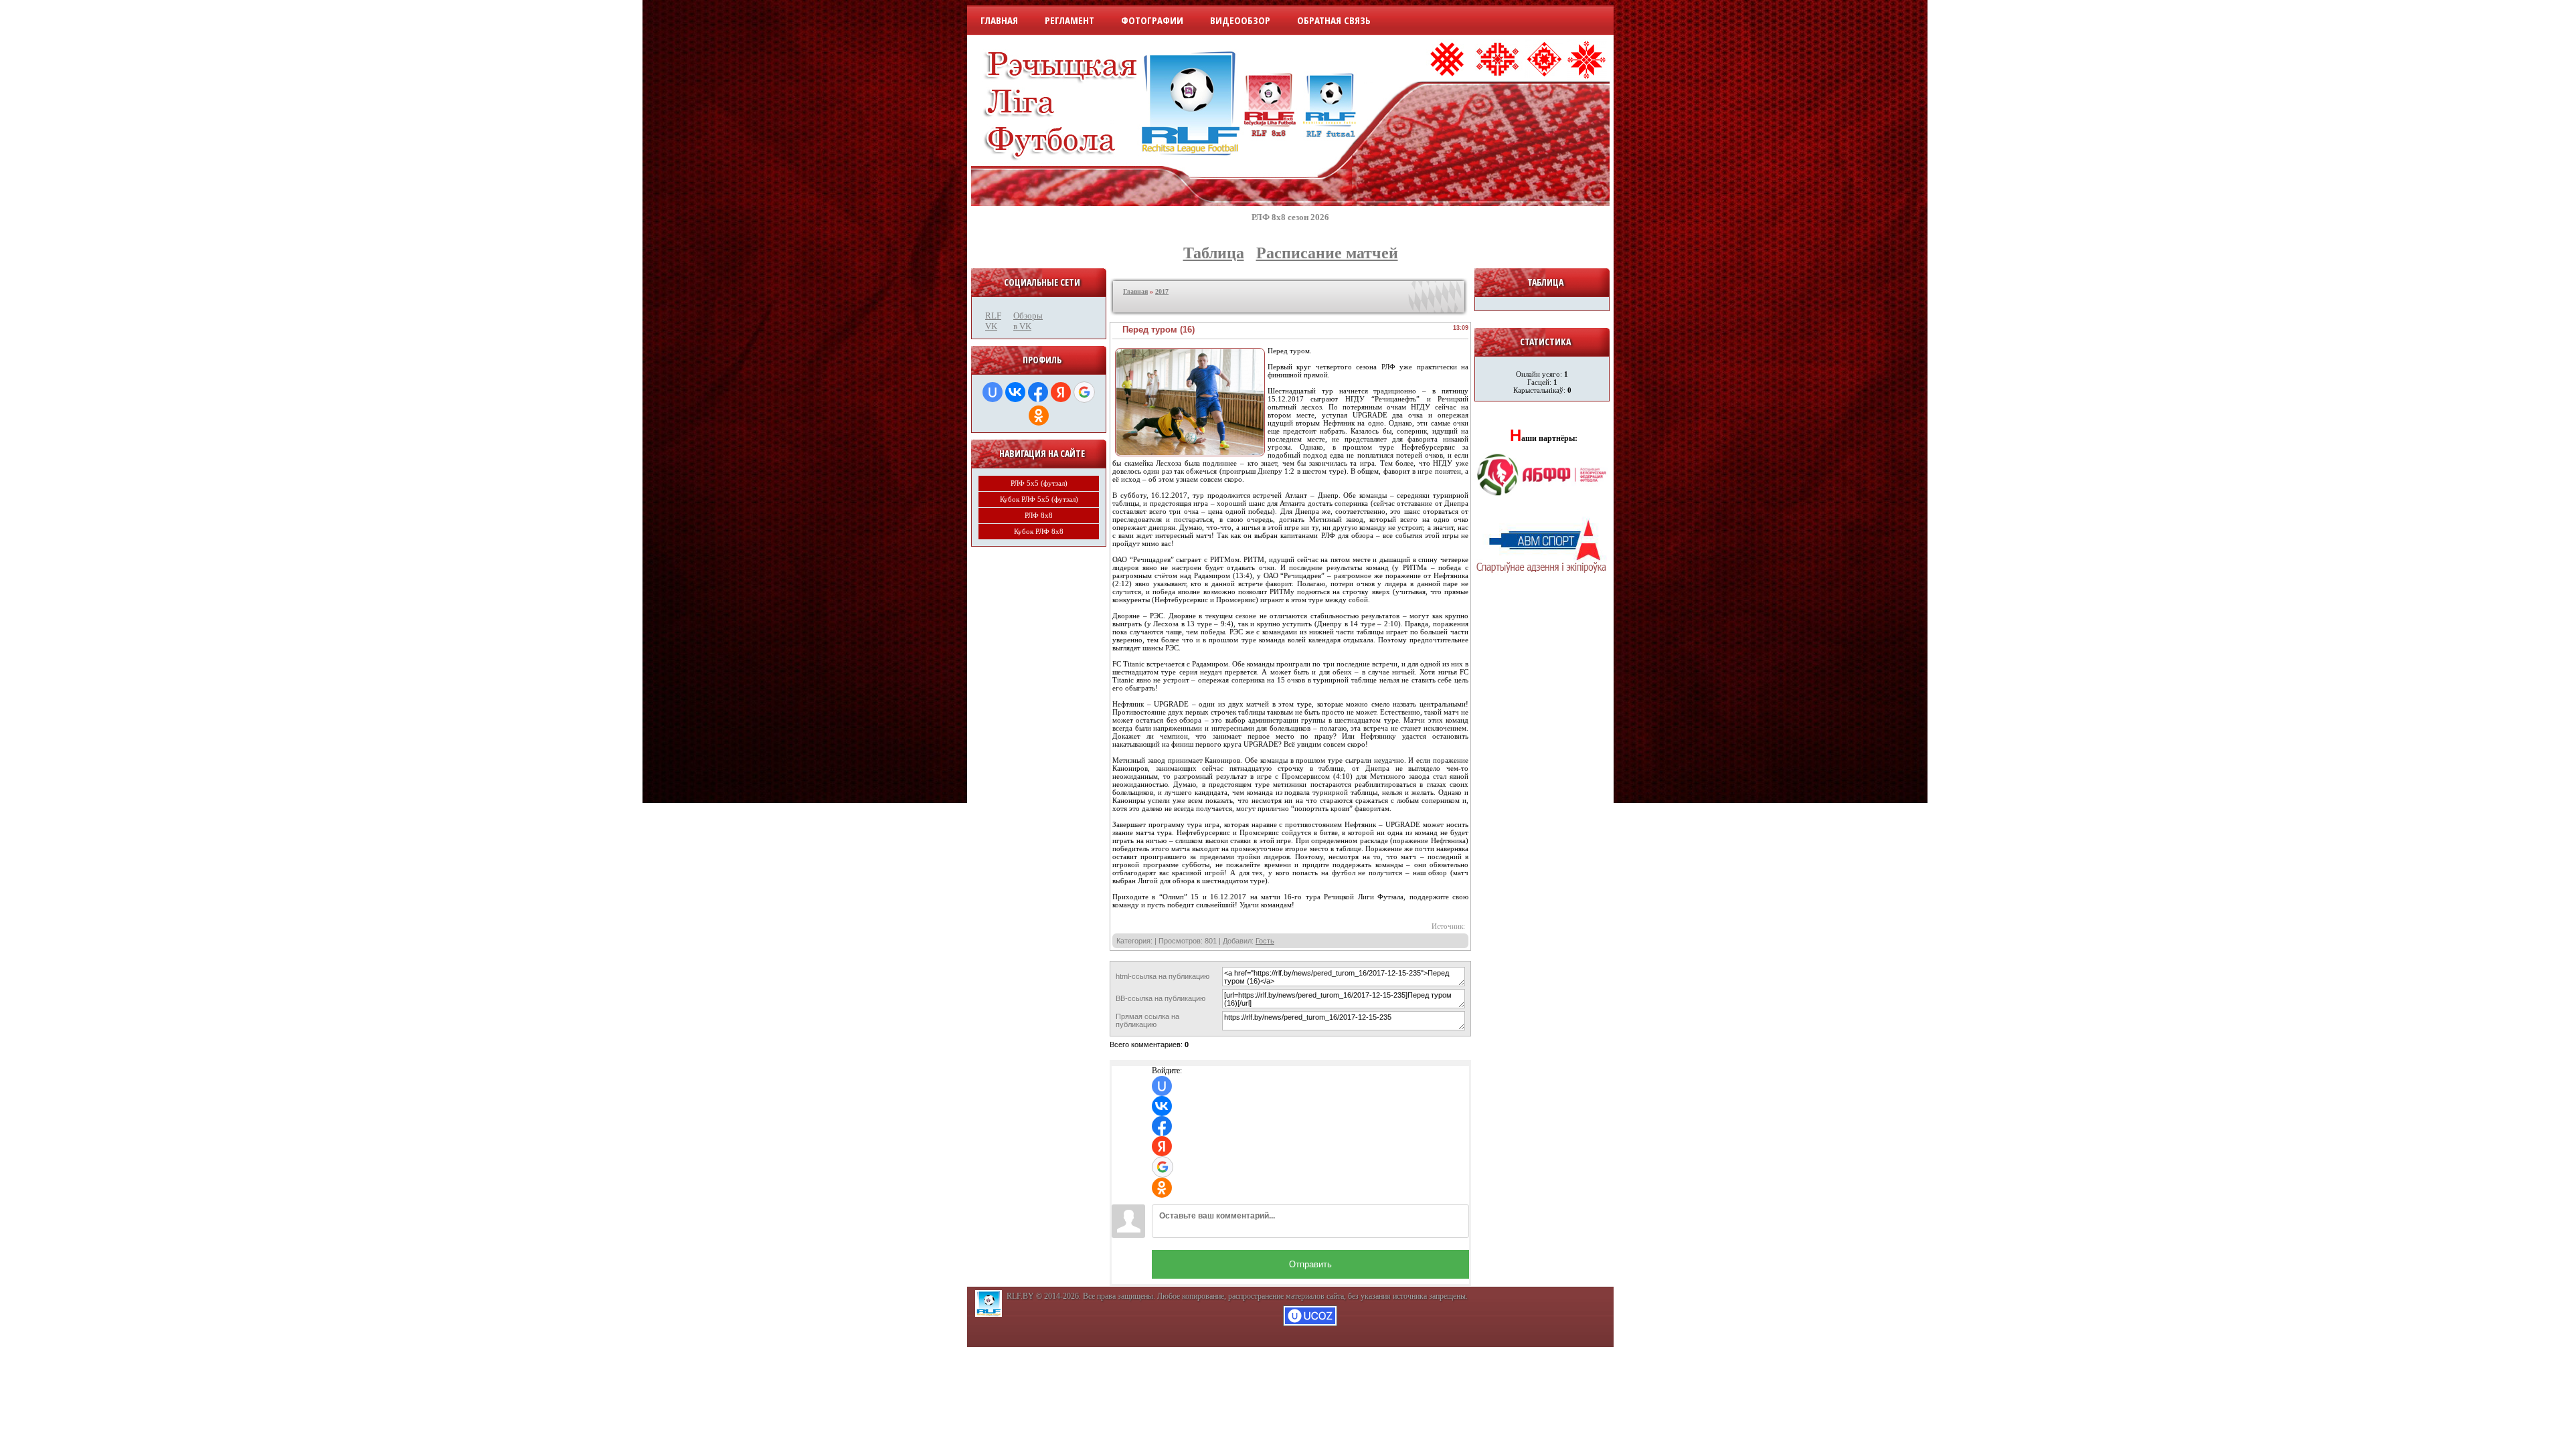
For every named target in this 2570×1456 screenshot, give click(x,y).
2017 (1162, 291)
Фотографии (1152, 20)
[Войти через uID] (993, 392)
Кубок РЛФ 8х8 (1039, 531)
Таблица (1214, 253)
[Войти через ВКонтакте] (1015, 392)
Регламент (1069, 20)
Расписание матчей (1327, 253)
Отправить (1310, 1264)
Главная (999, 20)
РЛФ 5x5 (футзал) (1039, 483)
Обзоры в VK (1024, 321)
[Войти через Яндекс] (1061, 392)
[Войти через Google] (1084, 392)
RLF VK (993, 321)
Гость (1265, 941)
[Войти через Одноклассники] (1039, 416)
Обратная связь (1334, 20)
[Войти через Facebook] (1038, 392)
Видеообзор (1240, 20)
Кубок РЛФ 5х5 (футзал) (1039, 499)
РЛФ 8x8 (1039, 515)
